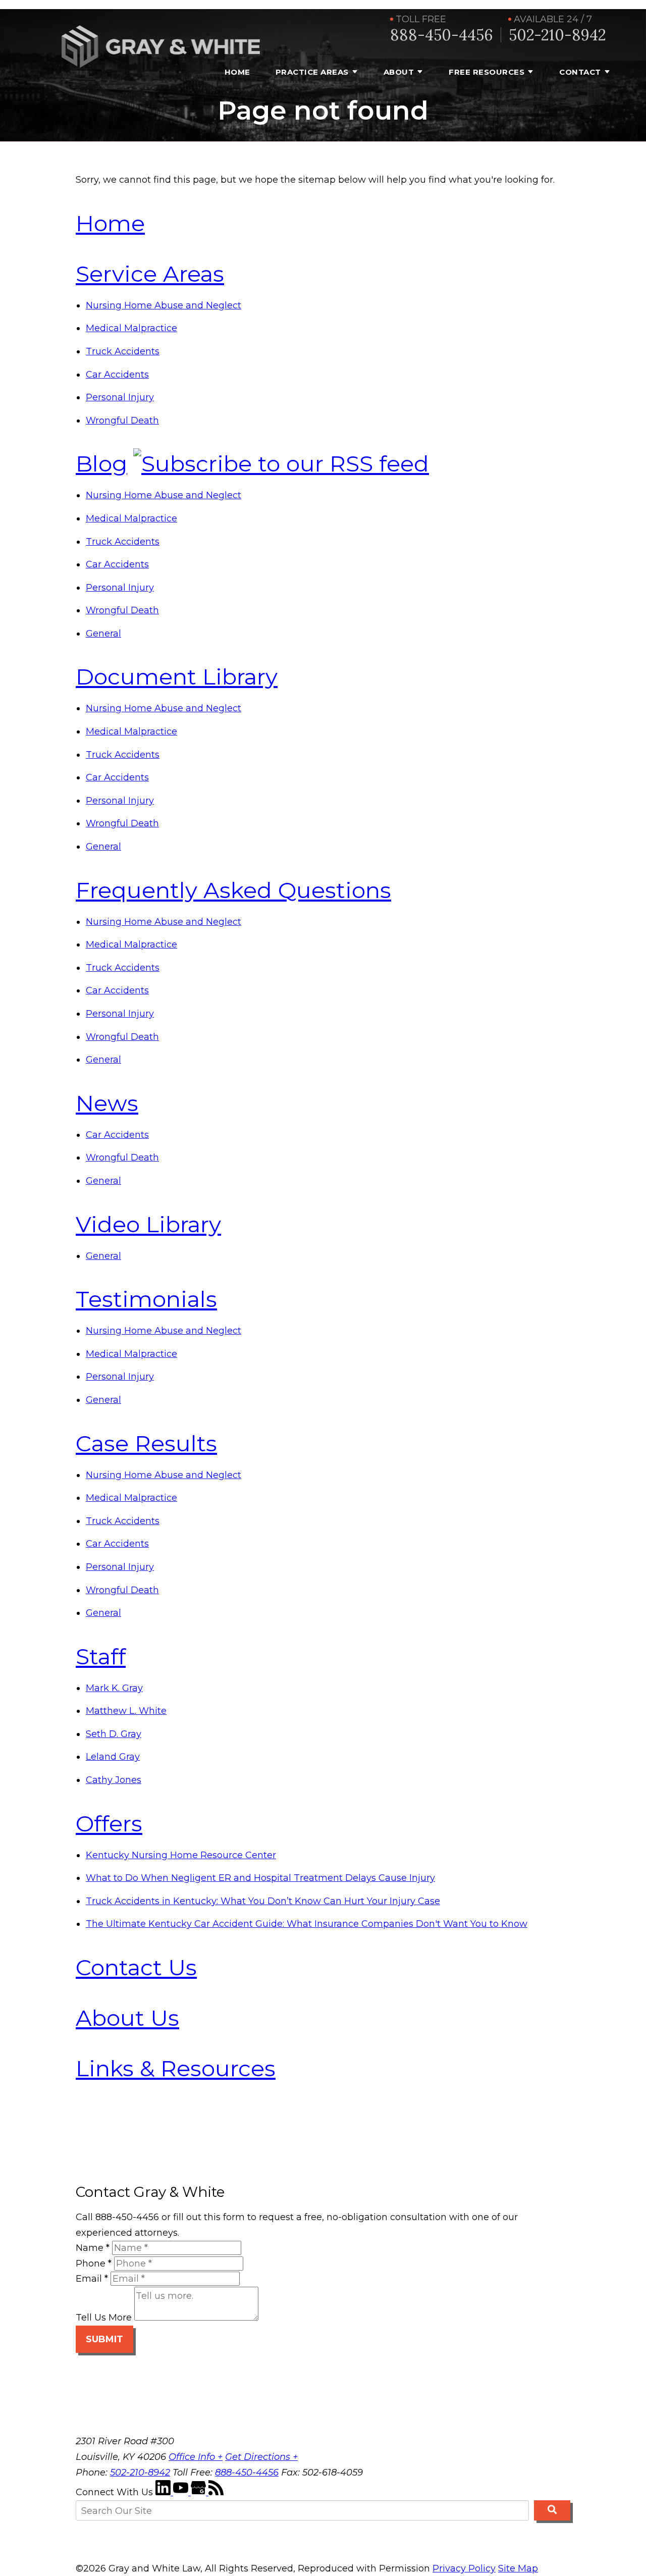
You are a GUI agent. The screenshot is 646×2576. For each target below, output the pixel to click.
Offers (109, 1823)
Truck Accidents (123, 351)
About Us (127, 2018)
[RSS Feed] (216, 2492)
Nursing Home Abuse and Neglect (164, 305)
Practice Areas (312, 72)
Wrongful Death (122, 420)
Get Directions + (261, 2457)
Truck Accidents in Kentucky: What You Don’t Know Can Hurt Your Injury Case (263, 1901)
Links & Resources (176, 2068)
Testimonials (146, 1299)
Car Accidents (117, 375)
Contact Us (136, 1967)
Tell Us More (104, 2318)
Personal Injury (120, 397)
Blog (101, 463)
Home (237, 72)
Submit (104, 2339)
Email (92, 2279)
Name (93, 2248)
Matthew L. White (126, 1711)
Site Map (518, 2568)
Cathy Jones (114, 1780)
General (103, 634)
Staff (101, 1656)
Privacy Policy (464, 2568)
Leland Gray (113, 1757)
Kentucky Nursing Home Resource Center (181, 1855)
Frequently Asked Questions (233, 890)
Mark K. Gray (114, 1688)
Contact (580, 72)
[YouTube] (182, 2492)
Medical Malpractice (131, 328)
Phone (94, 2264)
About (399, 72)
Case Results (146, 1443)
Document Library (177, 676)
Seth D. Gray (114, 1734)
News (107, 1103)
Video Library (148, 1224)
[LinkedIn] (164, 2492)
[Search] (552, 2510)
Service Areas (150, 274)
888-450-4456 (442, 35)
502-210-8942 (557, 35)
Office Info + (196, 2457)
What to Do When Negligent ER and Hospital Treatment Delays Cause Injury (260, 1878)
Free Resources (487, 72)
